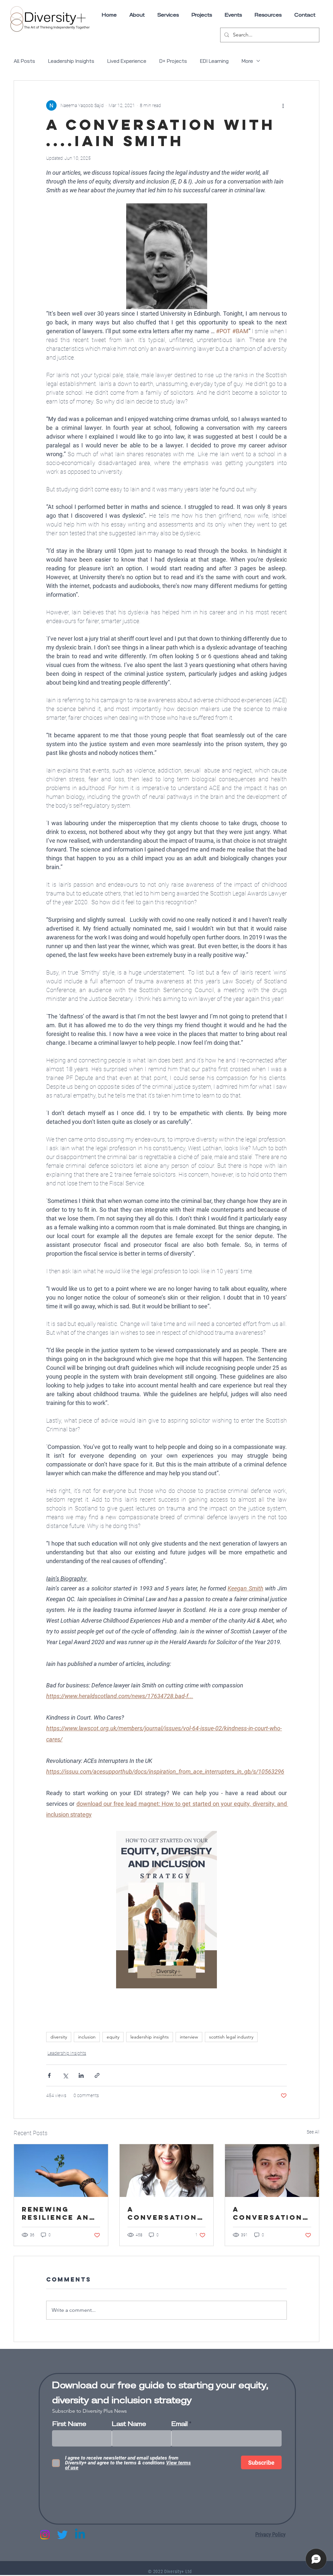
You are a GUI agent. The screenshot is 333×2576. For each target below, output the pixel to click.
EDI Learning (214, 61)
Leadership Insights (71, 61)
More (247, 61)
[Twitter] (62, 2535)
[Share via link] (97, 2075)
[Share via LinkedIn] (81, 2075)
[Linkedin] (80, 2535)
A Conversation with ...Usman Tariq (268, 2213)
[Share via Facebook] (49, 2075)
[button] (268, 15)
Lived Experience (127, 61)
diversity (59, 2037)
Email (180, 2424)
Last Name (129, 2424)
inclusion (87, 2037)
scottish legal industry (231, 2037)
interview (189, 2037)
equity (113, 2037)
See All (313, 2132)
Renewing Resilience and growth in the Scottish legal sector (60, 2213)
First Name (69, 2424)
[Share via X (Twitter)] (65, 2075)
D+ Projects (173, 61)
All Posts (24, 61)
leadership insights (150, 2037)
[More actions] (283, 105)
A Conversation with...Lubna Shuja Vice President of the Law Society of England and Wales (162, 2213)
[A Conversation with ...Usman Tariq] (272, 2171)
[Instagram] (45, 2535)
